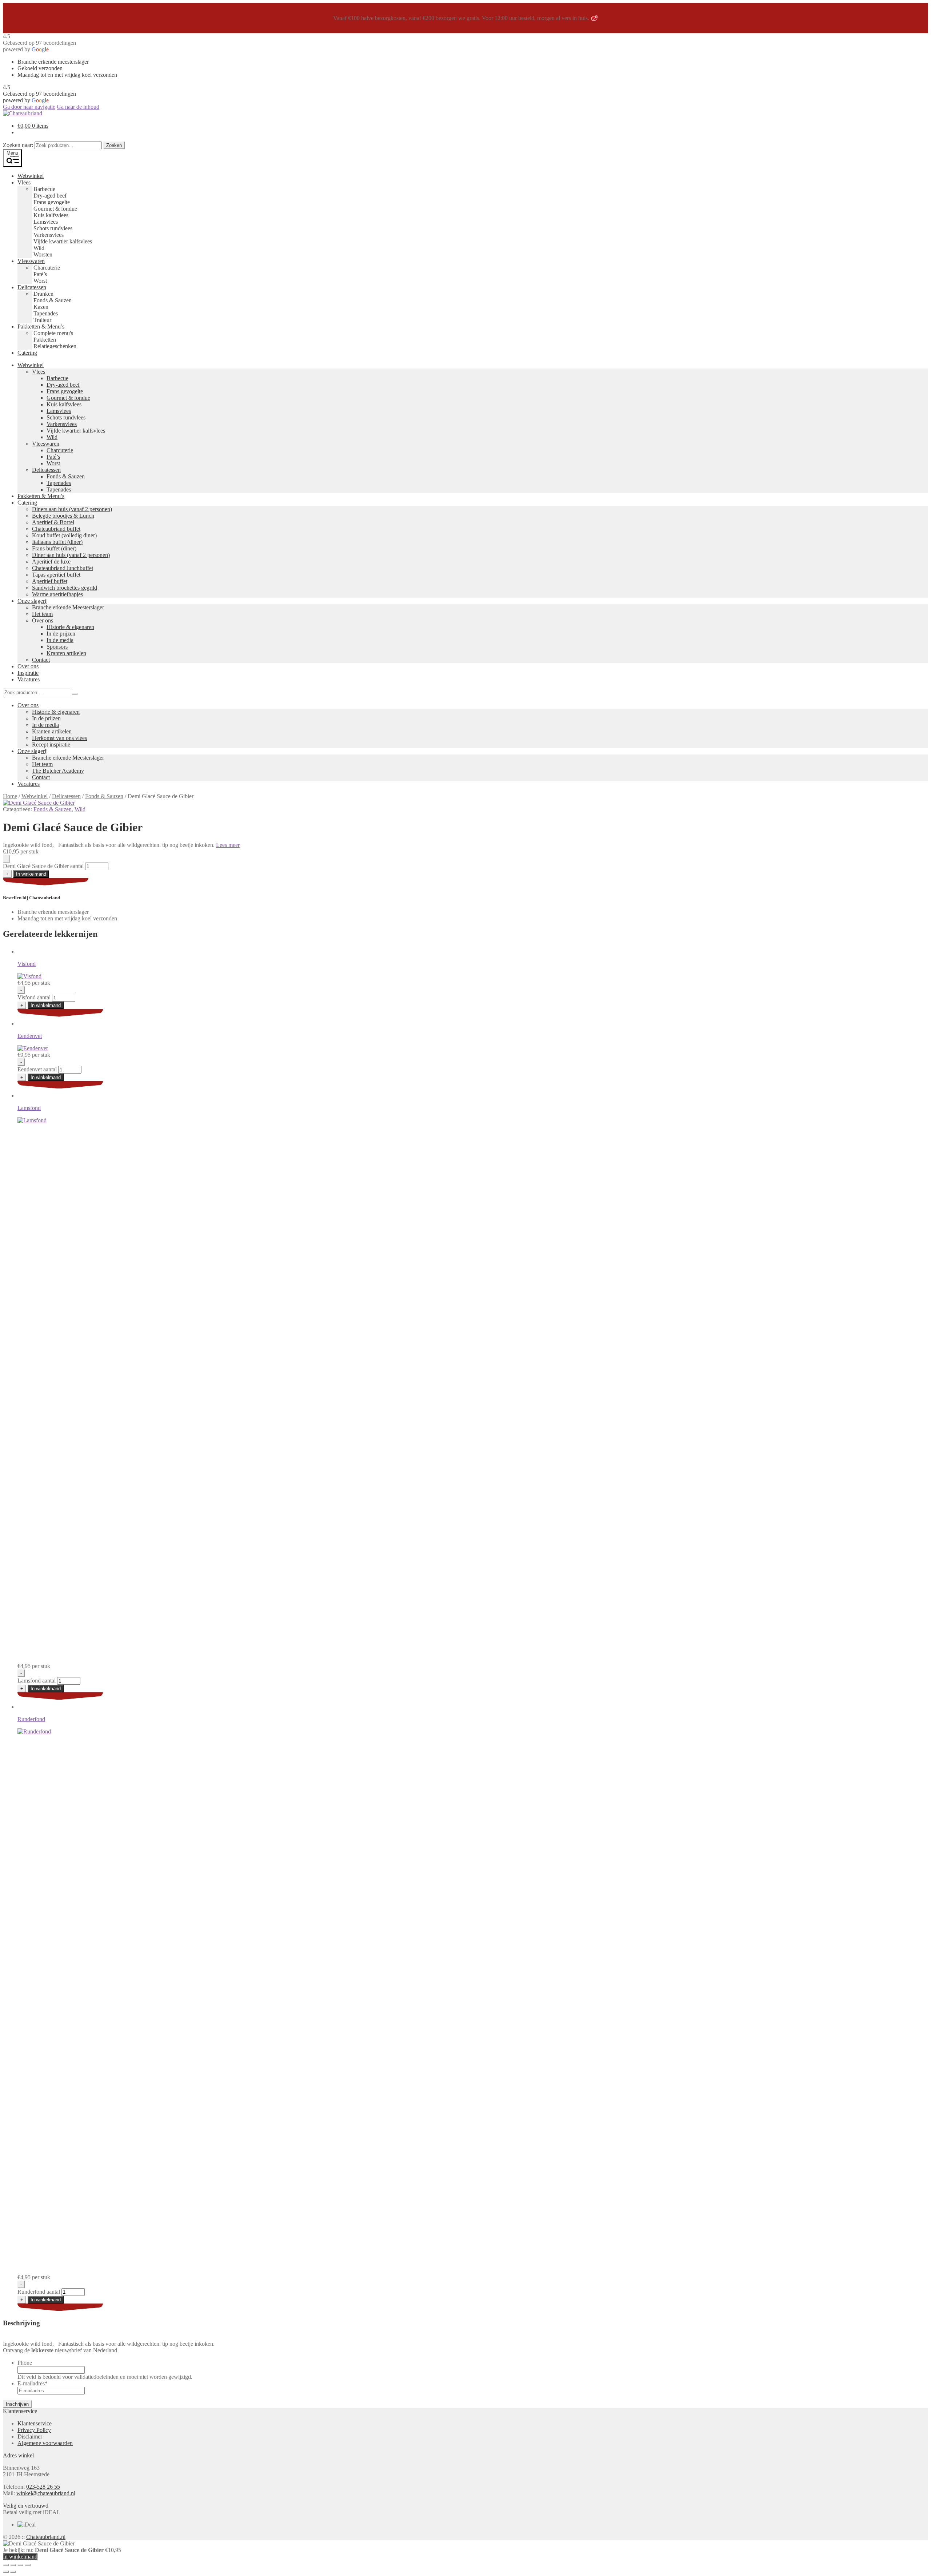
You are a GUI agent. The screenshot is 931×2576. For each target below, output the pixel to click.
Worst (53, 463)
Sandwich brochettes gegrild (65, 588)
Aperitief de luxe (51, 562)
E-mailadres (33, 2383)
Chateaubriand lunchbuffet (63, 568)
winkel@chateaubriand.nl (46, 2493)
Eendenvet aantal (37, 1069)
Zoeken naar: (18, 145)
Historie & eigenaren (70, 627)
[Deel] (20, 2565)
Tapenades (59, 483)
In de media (60, 640)
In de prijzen (61, 634)
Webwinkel (31, 176)
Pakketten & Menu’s (41, 327)
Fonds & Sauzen (66, 476)
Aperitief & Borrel (53, 522)
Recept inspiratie (51, 744)
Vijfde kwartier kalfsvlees (76, 431)
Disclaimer (30, 2436)
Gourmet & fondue (68, 398)
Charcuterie (60, 450)
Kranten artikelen (66, 653)
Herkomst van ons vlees (59, 738)
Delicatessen (32, 287)
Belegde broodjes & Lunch (63, 516)
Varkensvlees (62, 424)
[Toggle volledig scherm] (13, 2565)
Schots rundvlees (66, 417)
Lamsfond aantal (37, 1681)
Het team (42, 614)
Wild (52, 437)
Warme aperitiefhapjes (57, 594)
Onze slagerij (33, 601)
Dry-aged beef (63, 385)
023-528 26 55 (43, 2487)
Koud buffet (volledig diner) (64, 535)
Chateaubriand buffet (56, 529)
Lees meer (228, 845)
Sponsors (57, 647)
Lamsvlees (59, 411)
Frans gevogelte (65, 391)
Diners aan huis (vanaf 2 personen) (72, 509)
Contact (41, 660)
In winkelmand (31, 874)
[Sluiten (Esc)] (28, 2565)
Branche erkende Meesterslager (68, 607)
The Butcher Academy (58, 771)
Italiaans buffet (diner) (57, 542)
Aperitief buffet (50, 581)
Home (10, 796)
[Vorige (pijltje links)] (6, 2572)
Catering (27, 353)
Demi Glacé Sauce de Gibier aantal (43, 866)
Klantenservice (35, 2423)
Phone (25, 2363)
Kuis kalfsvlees (64, 404)
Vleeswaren (31, 261)
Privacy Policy (34, 2430)
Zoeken (114, 145)
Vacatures (29, 679)
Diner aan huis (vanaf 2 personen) (71, 555)
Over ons (43, 620)
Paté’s (53, 457)
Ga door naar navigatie (29, 107)
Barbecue (57, 378)
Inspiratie (28, 673)
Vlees (24, 182)
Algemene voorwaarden (45, 2443)
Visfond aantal (34, 997)
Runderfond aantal (39, 2292)
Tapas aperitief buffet (56, 575)
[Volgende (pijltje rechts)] (13, 2572)
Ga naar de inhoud (78, 107)
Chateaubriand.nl (46, 2537)
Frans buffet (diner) (54, 548)
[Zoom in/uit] (6, 2565)
